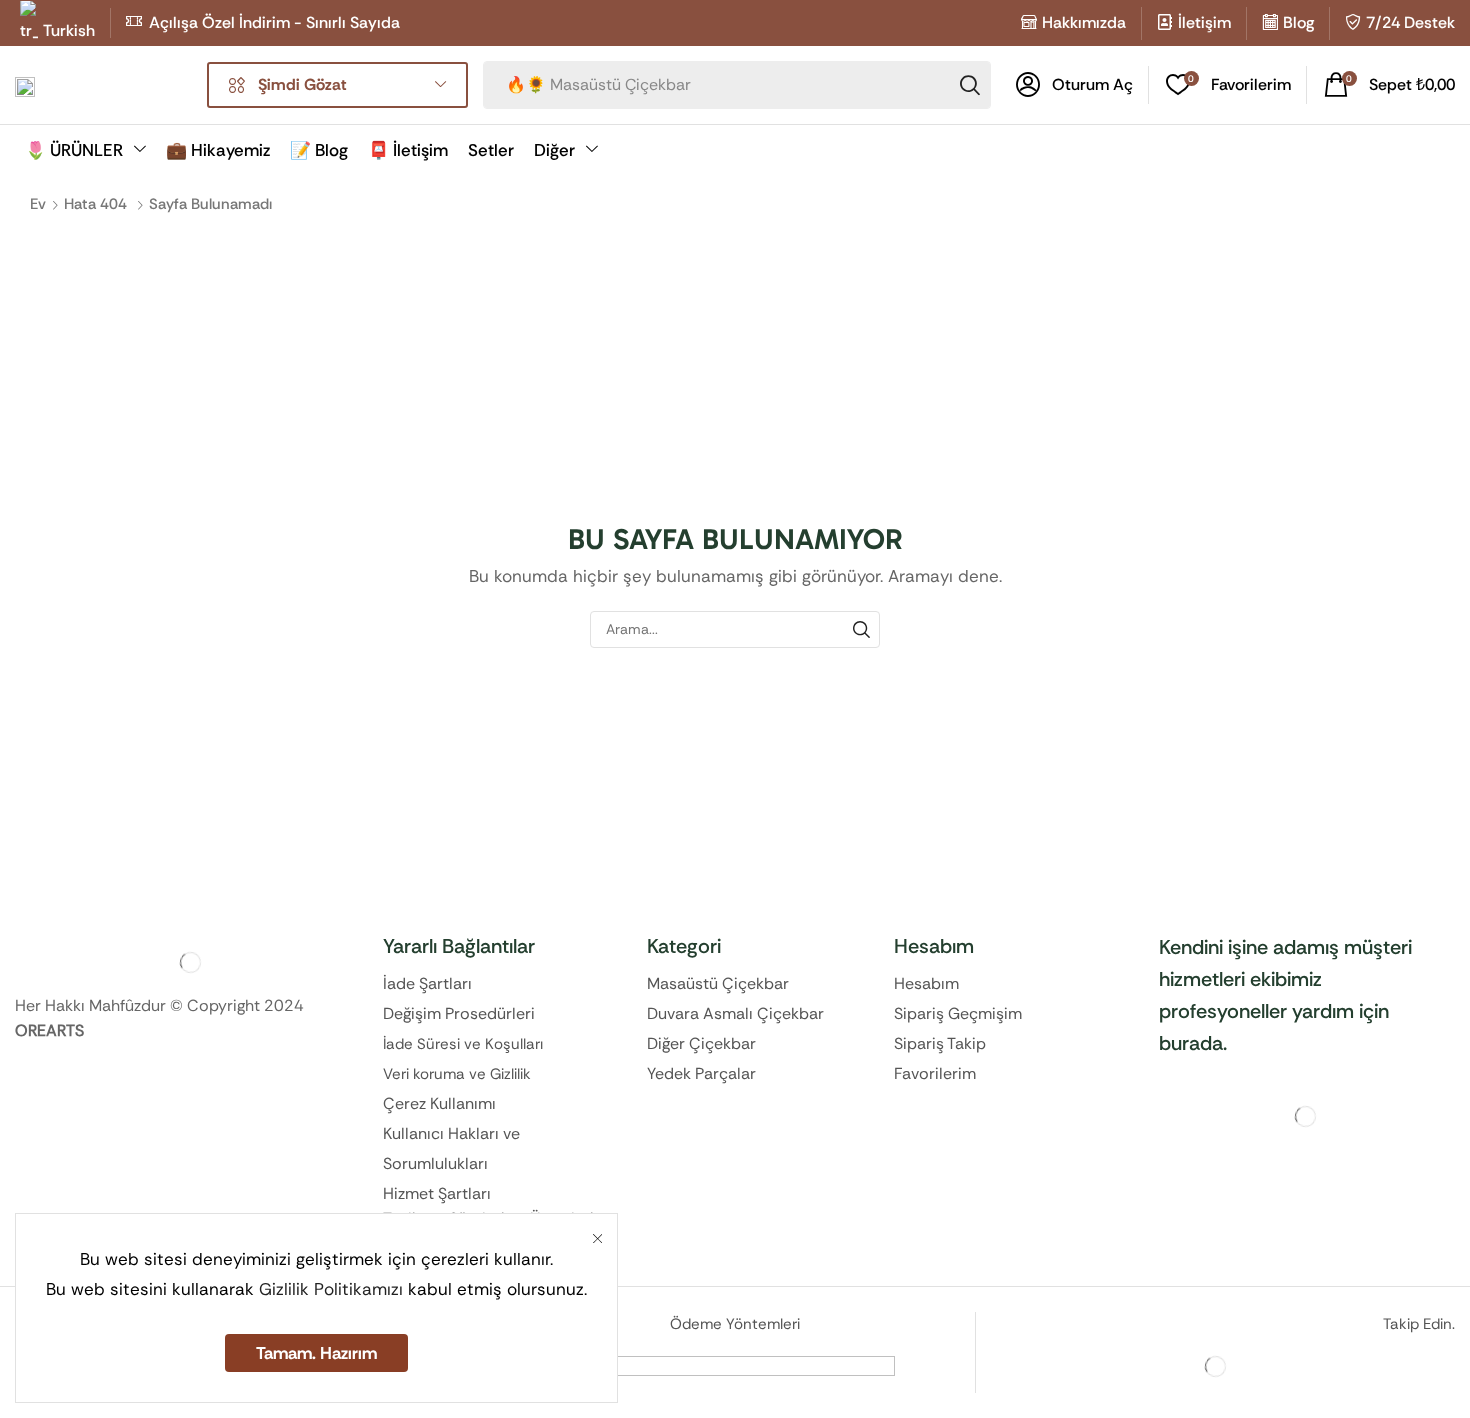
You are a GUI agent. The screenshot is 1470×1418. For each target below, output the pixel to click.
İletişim (1204, 22)
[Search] (970, 85)
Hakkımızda (1084, 22)
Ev (38, 204)
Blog (1298, 22)
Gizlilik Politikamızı (331, 1289)
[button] (1074, 85)
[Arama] (861, 629)
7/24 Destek (1410, 22)
